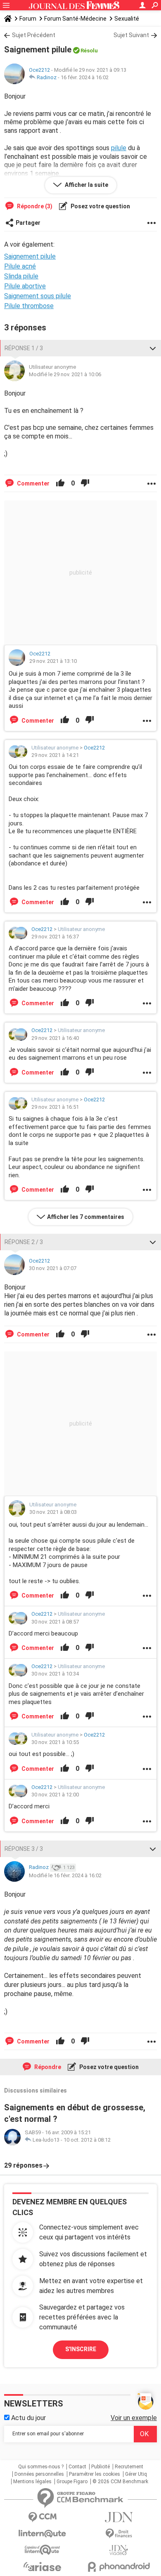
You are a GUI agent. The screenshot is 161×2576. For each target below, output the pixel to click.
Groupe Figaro (72, 2482)
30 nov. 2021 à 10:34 (55, 1674)
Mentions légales (32, 2482)
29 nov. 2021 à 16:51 (55, 1107)
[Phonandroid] (119, 2567)
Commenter (33, 483)
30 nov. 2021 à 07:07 (53, 1268)
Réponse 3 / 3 (24, 1849)
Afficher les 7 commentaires (86, 1217)
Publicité (101, 2467)
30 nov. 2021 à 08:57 (55, 1622)
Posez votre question (100, 206)
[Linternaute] (42, 2534)
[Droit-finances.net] (119, 2534)
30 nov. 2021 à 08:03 (53, 1512)
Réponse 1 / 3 (24, 348)
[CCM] (42, 2517)
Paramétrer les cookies (95, 2474)
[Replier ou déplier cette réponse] (153, 348)
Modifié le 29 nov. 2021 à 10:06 (65, 374)
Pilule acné (20, 266)
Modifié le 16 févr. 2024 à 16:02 (65, 1875)
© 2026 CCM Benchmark (120, 2482)
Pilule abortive (25, 286)
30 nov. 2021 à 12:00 (55, 1795)
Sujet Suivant (131, 35)
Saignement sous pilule (38, 296)
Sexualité (127, 19)
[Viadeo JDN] (119, 2550)
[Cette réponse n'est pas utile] (85, 483)
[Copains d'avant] (42, 2550)
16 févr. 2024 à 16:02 (85, 77)
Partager (28, 223)
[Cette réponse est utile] (60, 483)
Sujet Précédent (34, 35)
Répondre (47, 2067)
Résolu (89, 51)
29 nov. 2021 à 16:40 (55, 1038)
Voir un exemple (134, 2418)
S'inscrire (81, 2349)
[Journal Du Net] (119, 2517)
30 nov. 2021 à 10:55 (55, 1742)
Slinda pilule (21, 276)
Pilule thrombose (29, 306)
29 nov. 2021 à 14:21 (55, 755)
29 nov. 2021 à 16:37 (55, 937)
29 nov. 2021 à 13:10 (53, 661)
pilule (119, 148)
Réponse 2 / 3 (24, 1242)
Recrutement (129, 2467)
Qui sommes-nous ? (41, 2467)
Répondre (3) (34, 206)
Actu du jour (28, 2418)
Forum (28, 19)
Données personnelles (39, 2474)
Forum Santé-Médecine (75, 19)
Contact (77, 2467)
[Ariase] (42, 2567)
